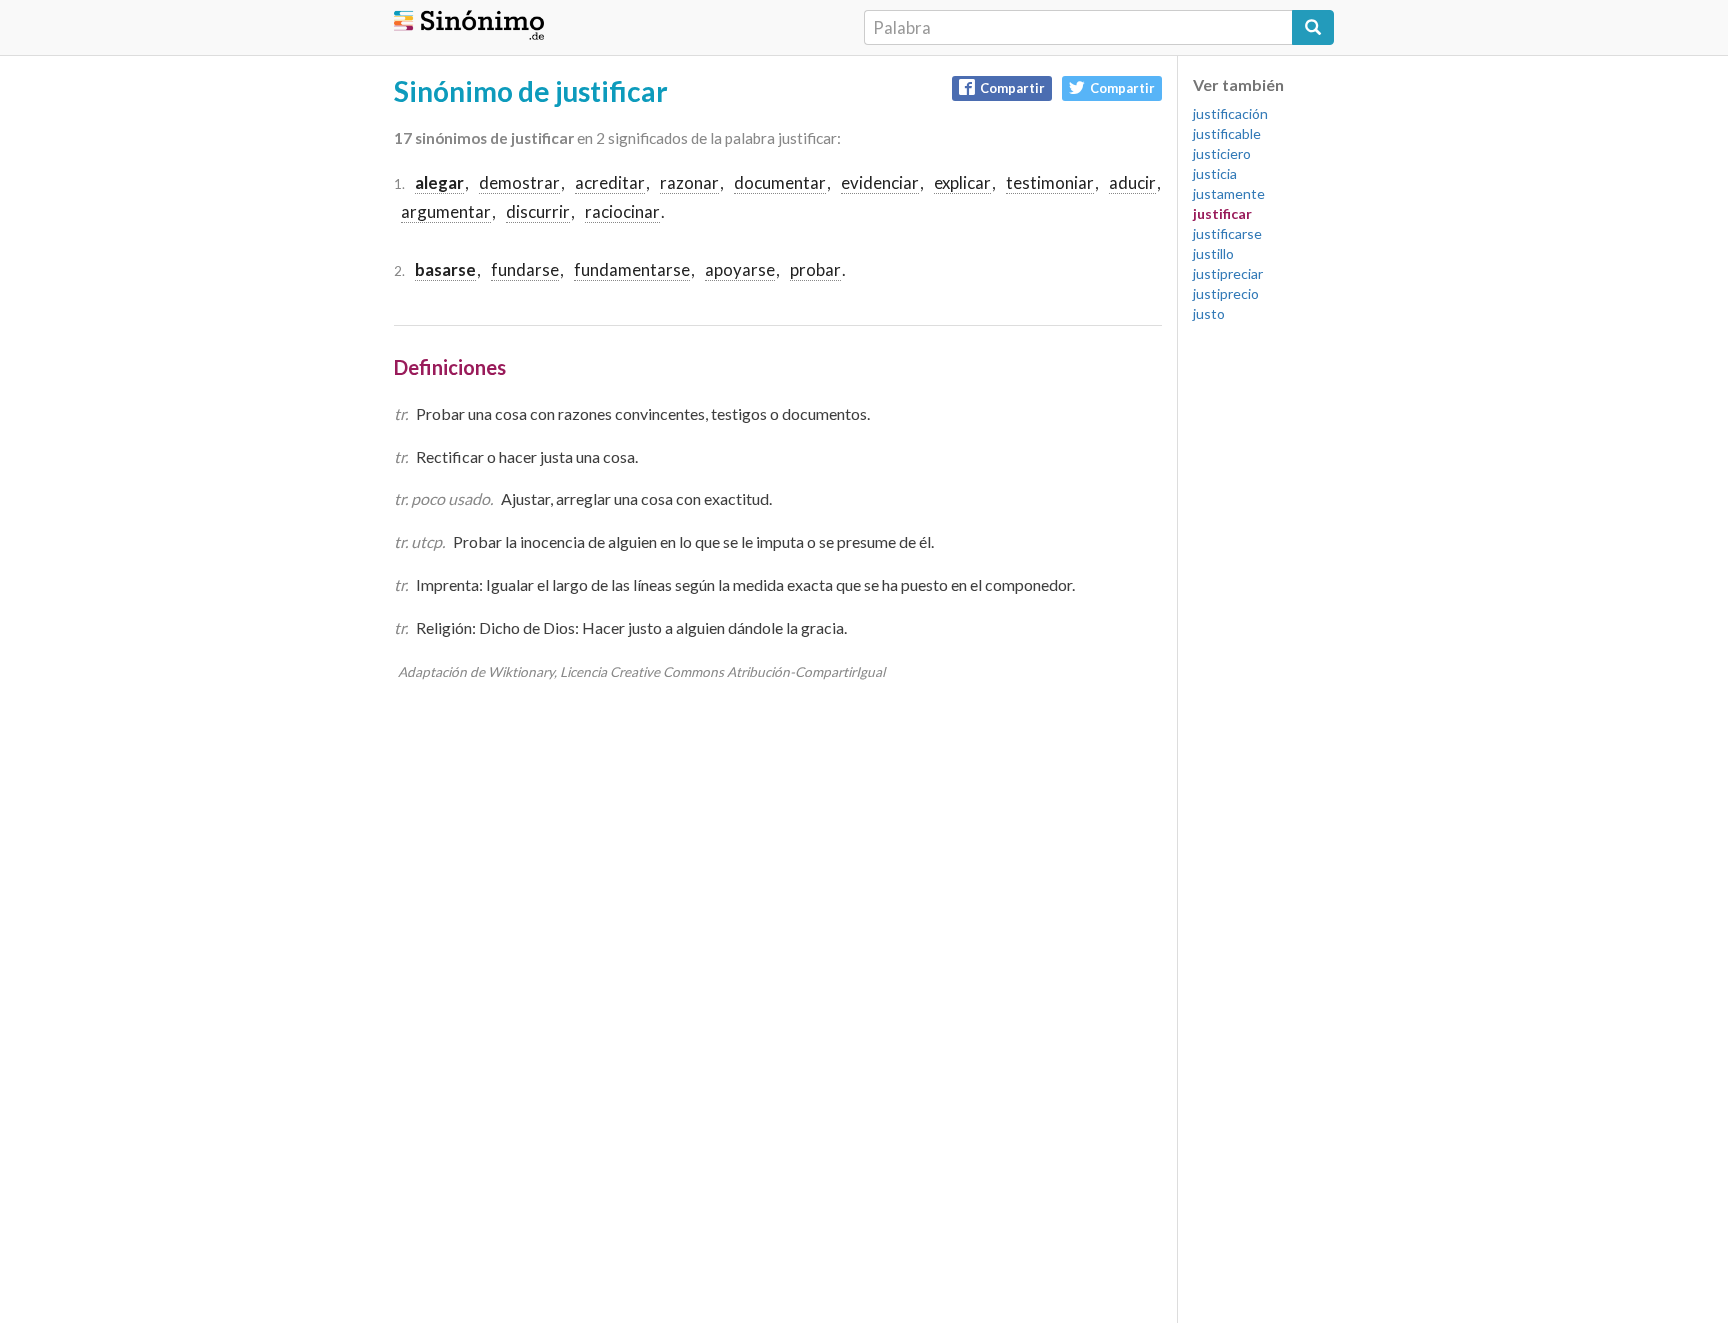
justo (1209, 313)
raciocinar (622, 211)
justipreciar (1228, 273)
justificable (1227, 133)
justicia (1215, 173)
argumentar (446, 211)
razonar (689, 182)
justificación (1230, 113)
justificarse (1227, 233)
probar (815, 269)
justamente (1229, 193)
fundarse (525, 269)
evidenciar (880, 182)
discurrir (538, 211)
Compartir (1012, 88)
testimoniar (1050, 182)
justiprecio (1226, 293)
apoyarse (740, 269)
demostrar (519, 182)
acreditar (610, 182)
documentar (780, 182)
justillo (1213, 253)
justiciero (1222, 153)
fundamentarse (632, 269)
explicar (962, 182)
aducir (1132, 182)
